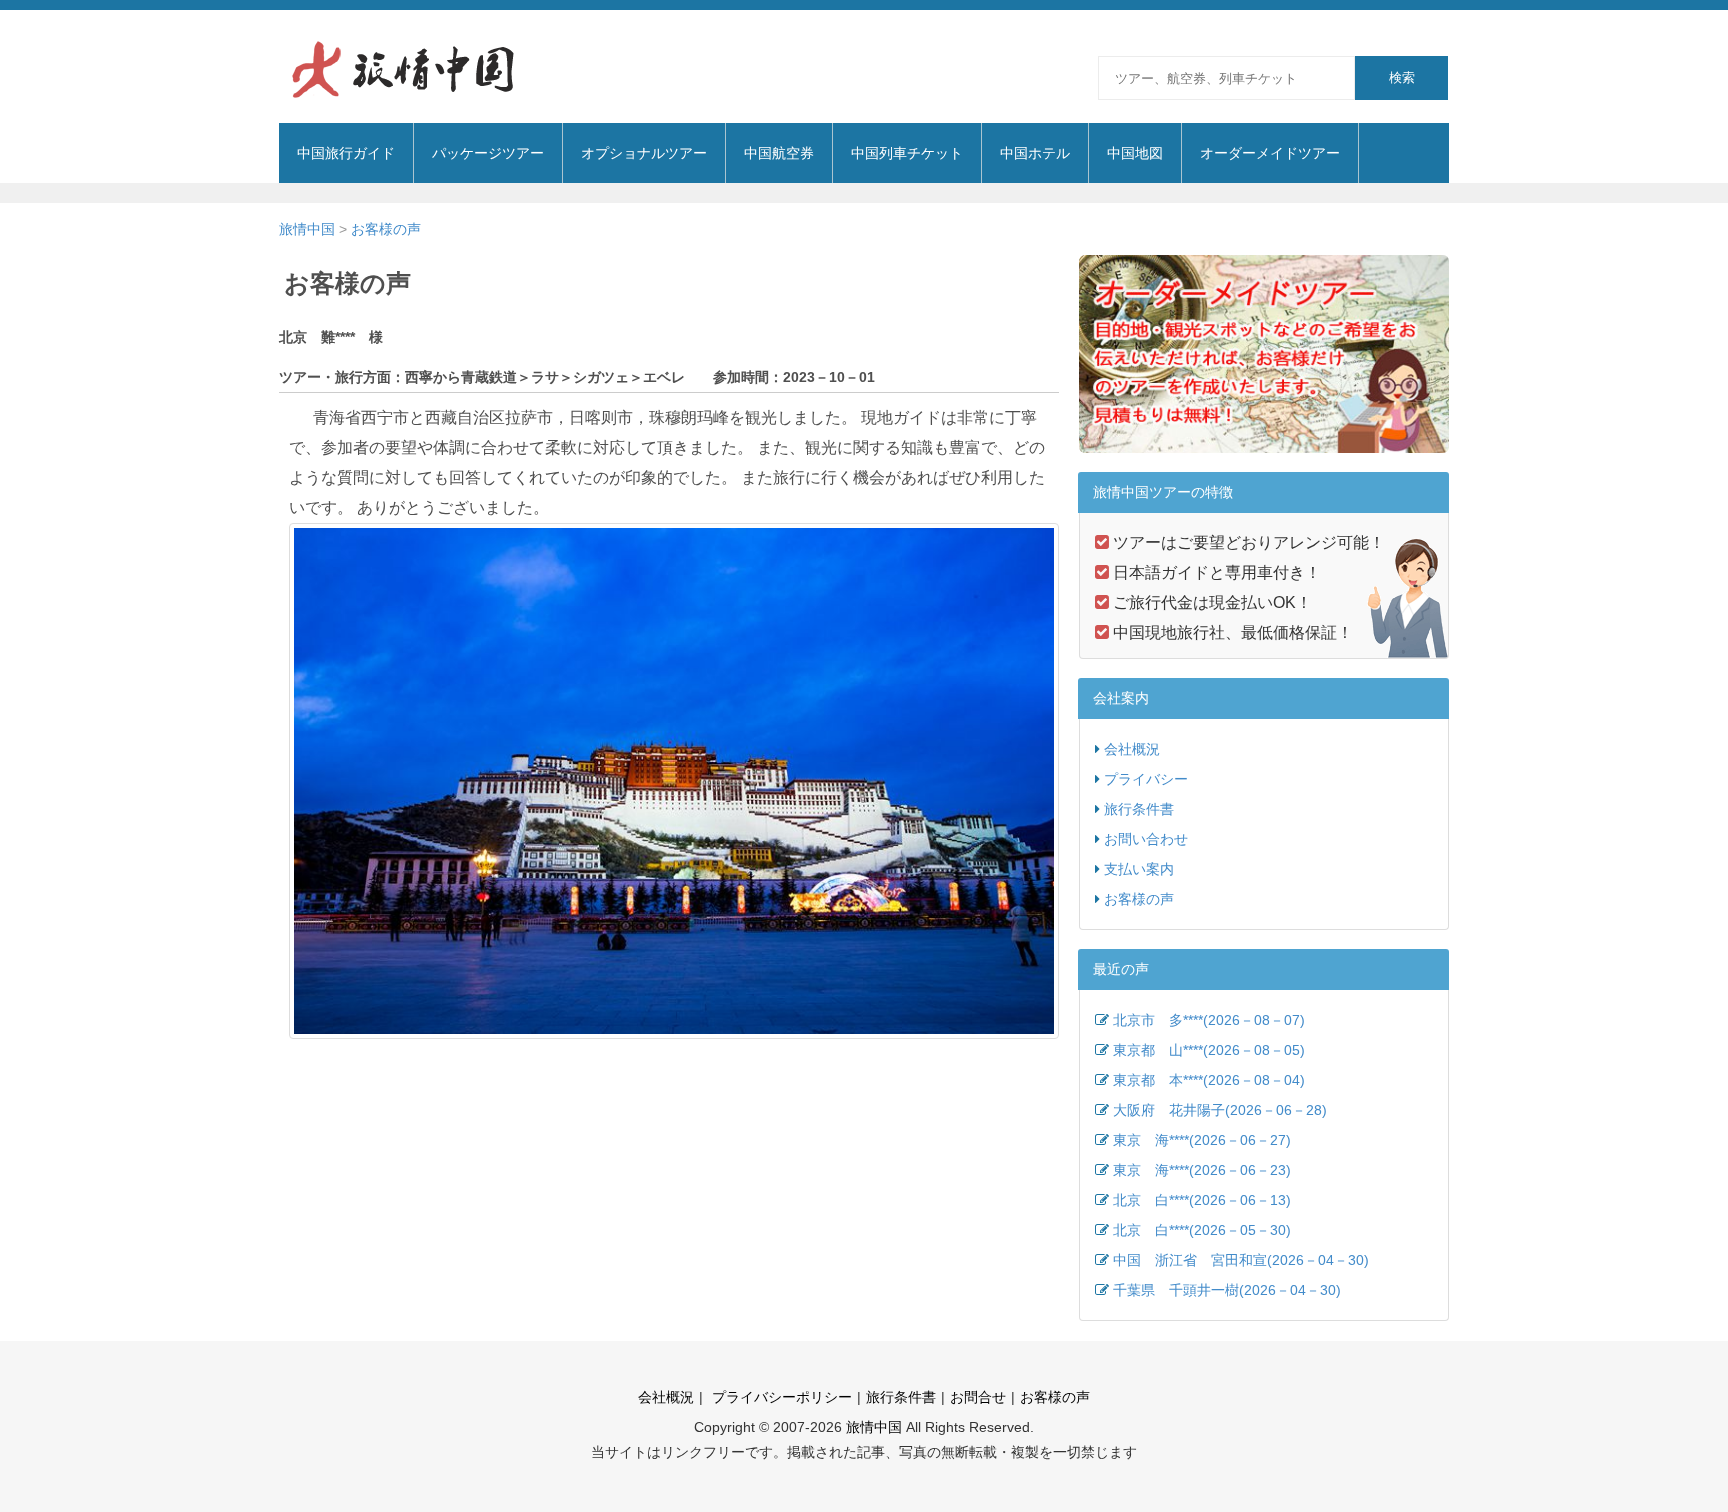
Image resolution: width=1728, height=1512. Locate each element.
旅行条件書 (1139, 809)
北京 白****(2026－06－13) (1202, 1200)
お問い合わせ (1146, 839)
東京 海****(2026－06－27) (1202, 1140)
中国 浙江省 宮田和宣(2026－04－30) (1241, 1260)
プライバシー (1146, 779)
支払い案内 (1139, 869)
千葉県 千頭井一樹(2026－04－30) (1227, 1290)
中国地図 (1135, 153)
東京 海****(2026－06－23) (1202, 1170)
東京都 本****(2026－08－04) (1209, 1080)
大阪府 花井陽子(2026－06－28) (1220, 1110)
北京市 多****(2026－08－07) (1209, 1020)
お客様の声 (386, 229)
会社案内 (1121, 698)
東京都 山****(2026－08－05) (1209, 1050)
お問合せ (978, 1397)
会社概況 (1132, 749)
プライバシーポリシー (780, 1397)
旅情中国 (307, 229)
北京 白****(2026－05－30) (1202, 1230)
